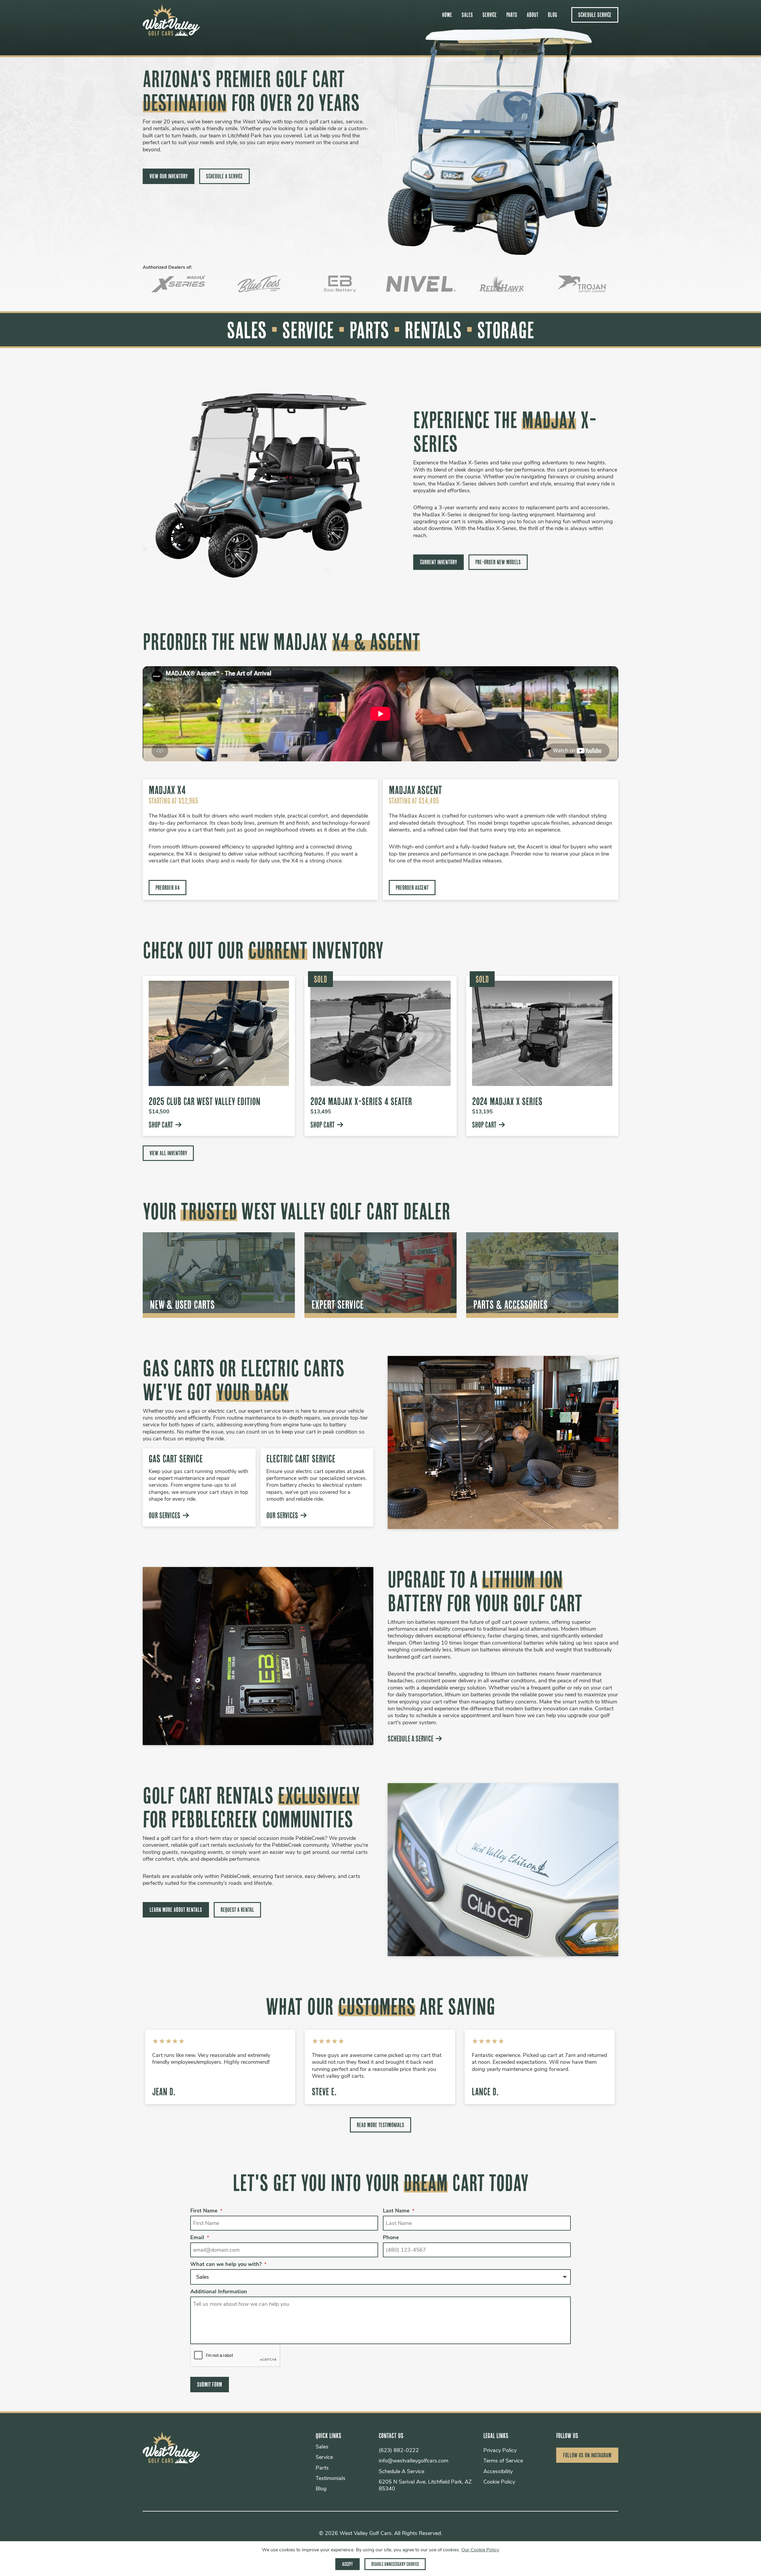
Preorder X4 (168, 888)
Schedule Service (595, 15)
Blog (552, 15)
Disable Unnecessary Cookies (395, 2564)
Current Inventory (438, 562)
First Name (206, 2211)
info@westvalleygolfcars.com (413, 2461)
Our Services (165, 1515)
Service (490, 15)
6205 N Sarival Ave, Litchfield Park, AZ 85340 (425, 2486)
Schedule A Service (224, 176)
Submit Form (210, 2384)
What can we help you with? (228, 2265)
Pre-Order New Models (498, 562)
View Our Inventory (169, 176)
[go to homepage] (171, 33)
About (533, 15)
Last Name (399, 2211)
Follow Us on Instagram (587, 2455)
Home (447, 15)
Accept (348, 2564)
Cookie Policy (499, 2482)
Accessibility (498, 2472)
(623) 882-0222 (399, 2451)
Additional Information (219, 2292)
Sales (467, 15)
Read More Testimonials (380, 2125)
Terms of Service (503, 2461)
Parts (512, 15)
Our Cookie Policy (480, 2550)
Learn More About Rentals (176, 1910)
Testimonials (331, 2479)
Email (200, 2238)
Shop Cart (161, 1125)
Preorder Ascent (412, 888)
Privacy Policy (500, 2451)
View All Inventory (168, 1153)
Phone (391, 2238)
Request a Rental (237, 1910)
